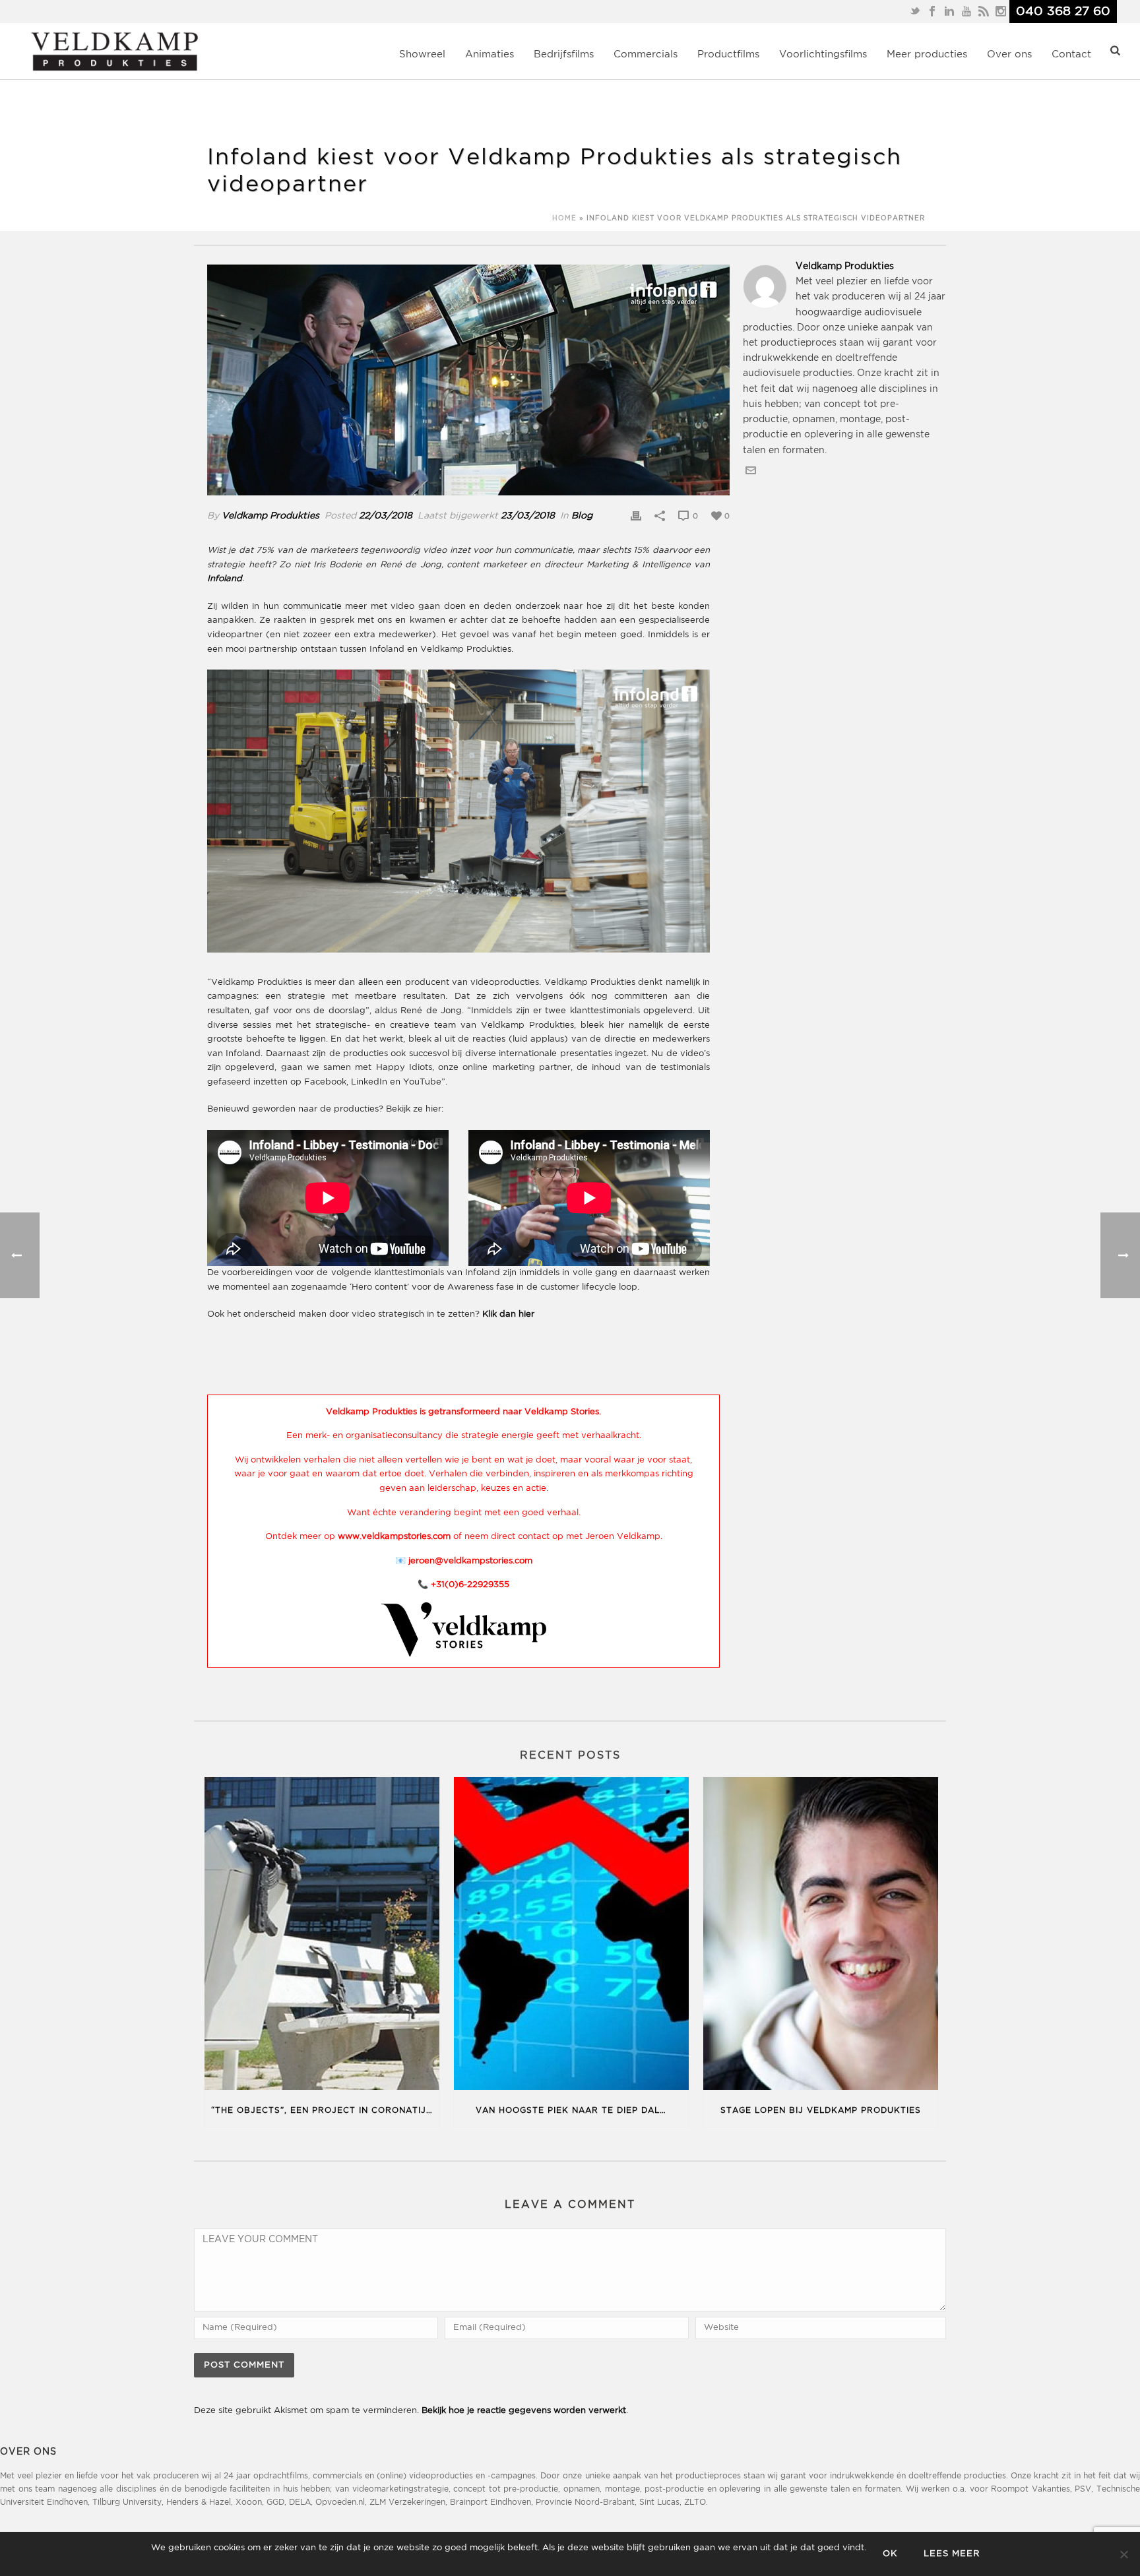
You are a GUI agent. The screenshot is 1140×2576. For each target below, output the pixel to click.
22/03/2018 (386, 516)
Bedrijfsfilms (564, 54)
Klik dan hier (508, 1314)
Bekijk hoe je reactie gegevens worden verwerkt (524, 2411)
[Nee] (1124, 2554)
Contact (1071, 54)
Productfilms (728, 54)
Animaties (490, 54)
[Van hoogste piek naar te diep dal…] (571, 1936)
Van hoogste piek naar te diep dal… (571, 2111)
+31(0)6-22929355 (470, 1585)
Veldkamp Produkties (270, 516)
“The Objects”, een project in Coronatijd (322, 2111)
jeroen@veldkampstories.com (470, 1561)
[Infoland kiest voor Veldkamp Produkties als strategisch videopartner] (468, 380)
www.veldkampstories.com (394, 1537)
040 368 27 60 (1063, 12)
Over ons (1009, 54)
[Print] (636, 516)
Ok (890, 2554)
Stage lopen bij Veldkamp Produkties (821, 2111)
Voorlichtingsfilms (823, 54)
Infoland (225, 579)
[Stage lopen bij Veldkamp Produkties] (821, 1936)
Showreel (422, 54)
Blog (582, 516)
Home (564, 219)
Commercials (646, 54)
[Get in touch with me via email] (751, 473)
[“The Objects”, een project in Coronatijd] (322, 1936)
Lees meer (952, 2554)
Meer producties (927, 54)
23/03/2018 (528, 516)
